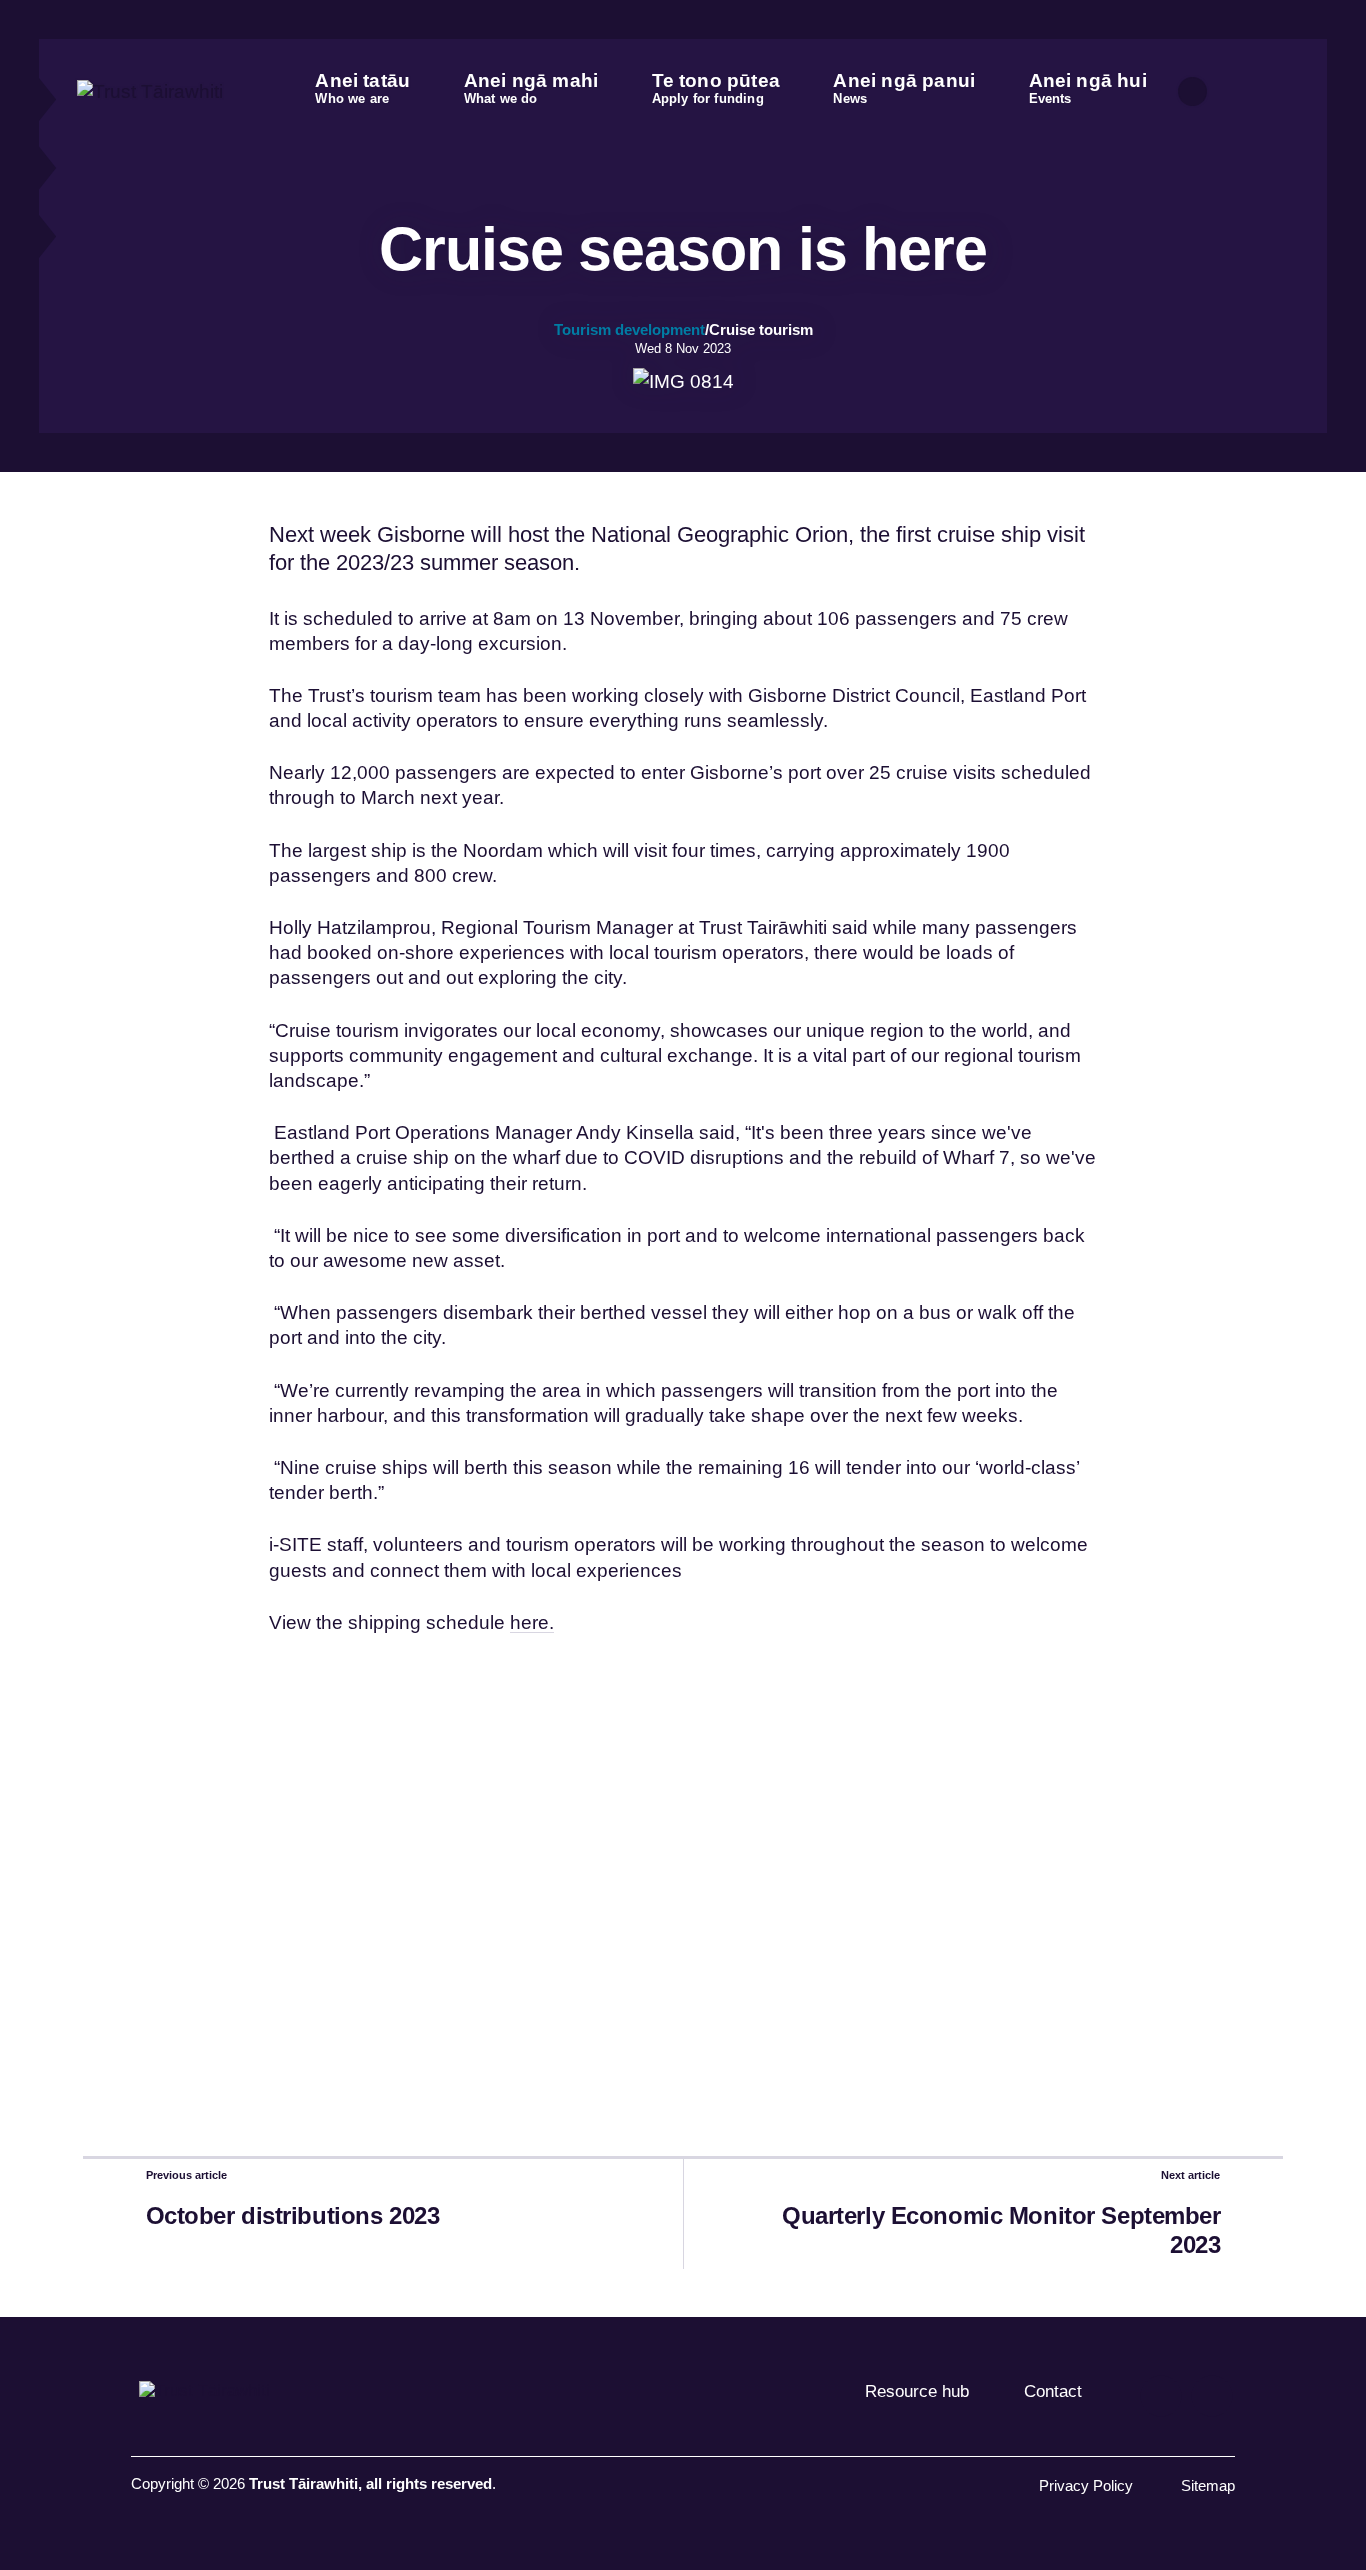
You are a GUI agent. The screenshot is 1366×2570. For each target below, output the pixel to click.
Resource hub (917, 2391)
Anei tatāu (362, 87)
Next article (1190, 2175)
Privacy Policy (1086, 2486)
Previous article (186, 2175)
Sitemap (1208, 2486)
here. (532, 1622)
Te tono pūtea (716, 87)
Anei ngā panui (904, 87)
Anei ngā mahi (531, 87)
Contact (1053, 2391)
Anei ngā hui (1088, 87)
